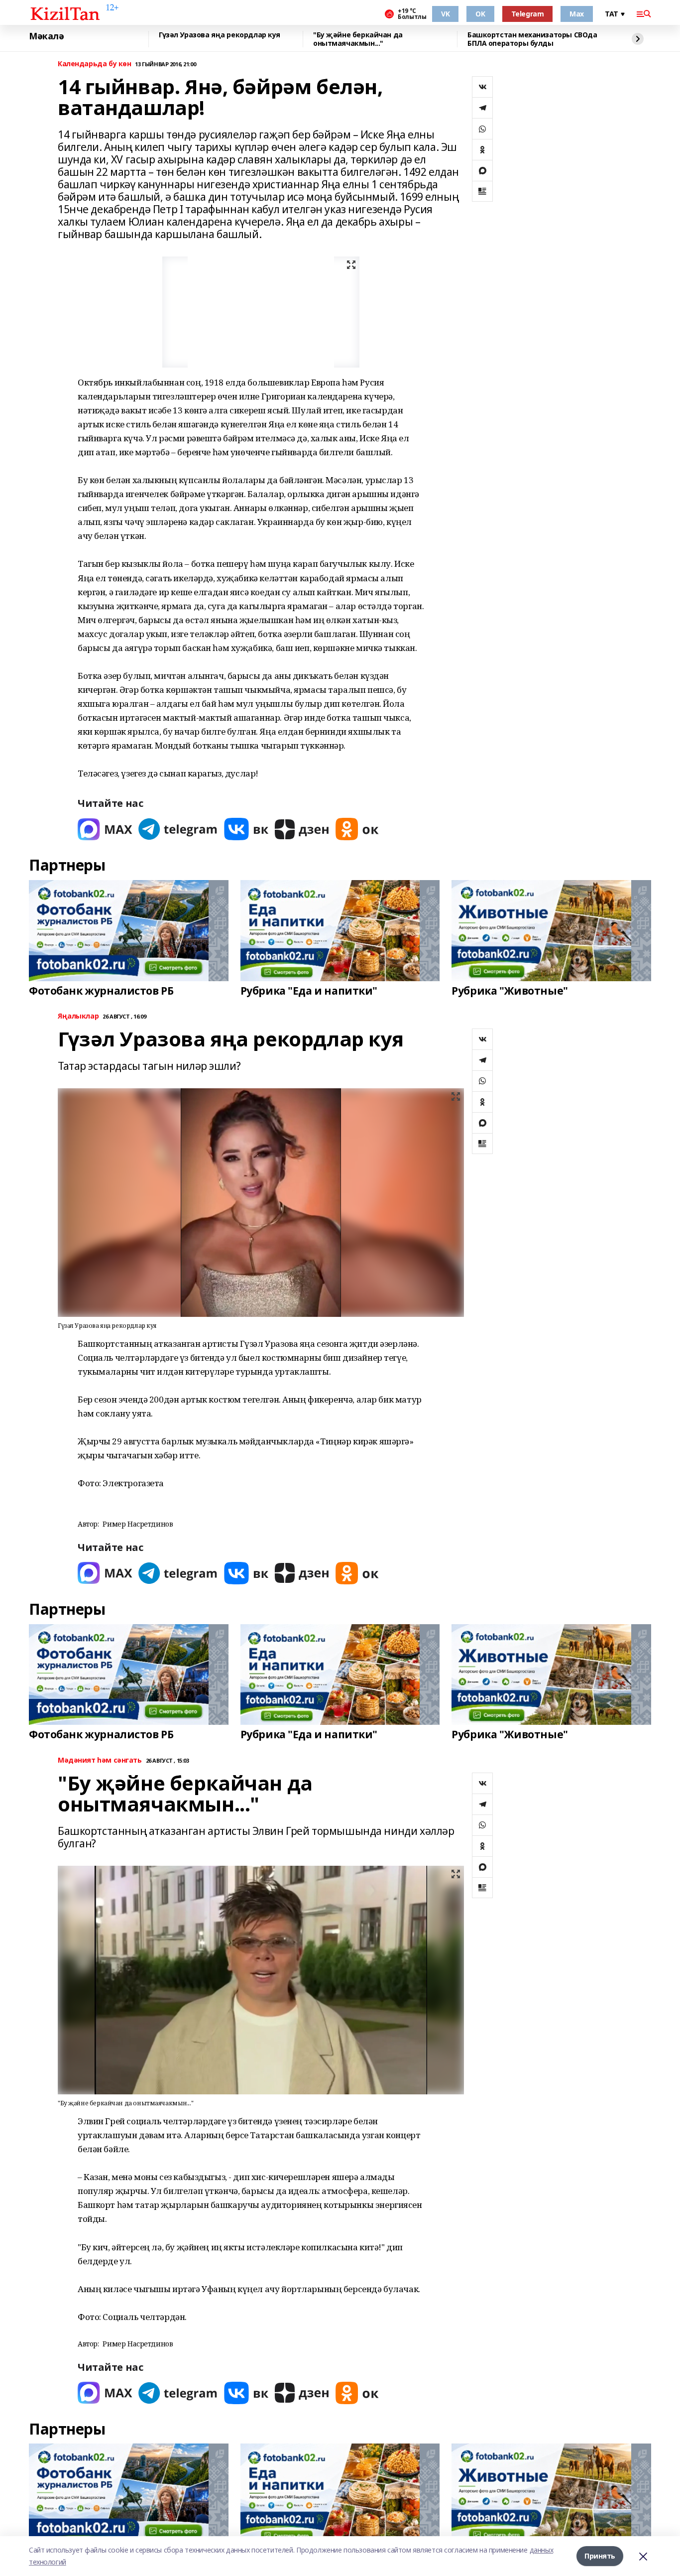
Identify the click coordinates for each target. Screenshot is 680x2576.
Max (577, 14)
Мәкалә (46, 36)
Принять (600, 2556)
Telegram (528, 14)
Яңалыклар (78, 1016)
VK (445, 14)
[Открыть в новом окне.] (105, 829)
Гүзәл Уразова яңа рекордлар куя (220, 35)
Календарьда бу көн (94, 64)
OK (480, 14)
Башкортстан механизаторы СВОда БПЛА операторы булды (532, 39)
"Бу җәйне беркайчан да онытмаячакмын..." (358, 39)
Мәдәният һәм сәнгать (100, 1760)
